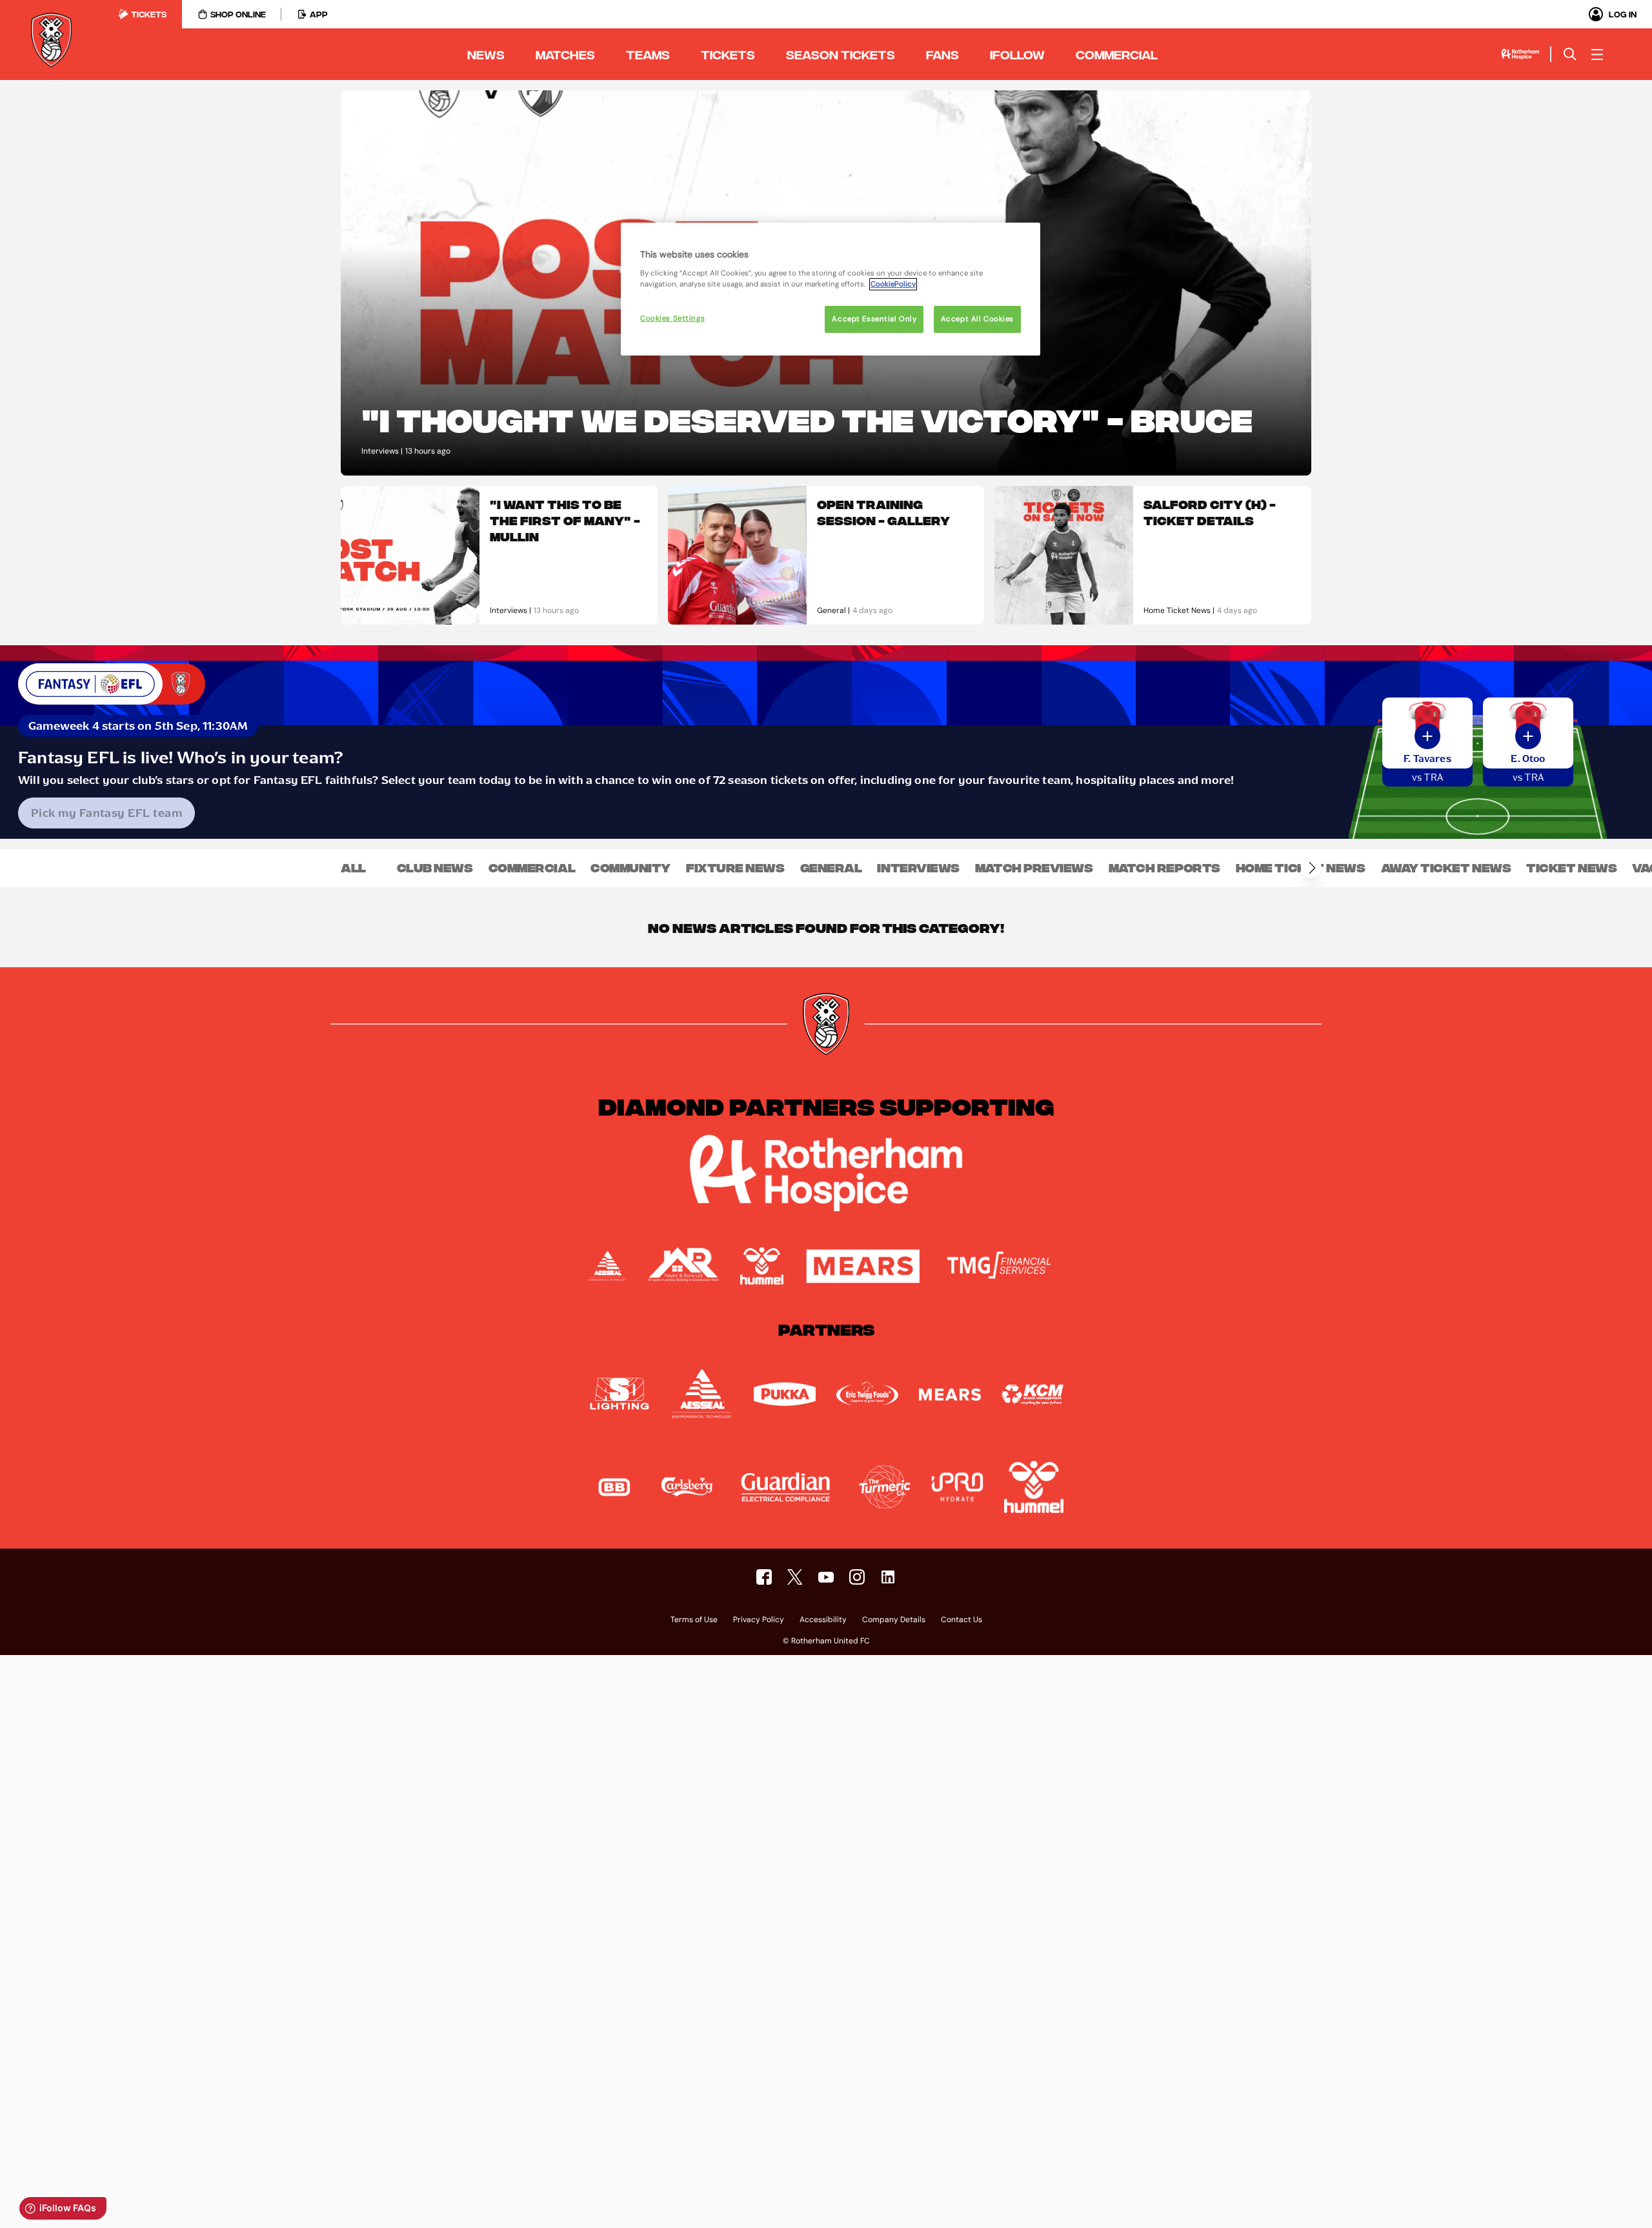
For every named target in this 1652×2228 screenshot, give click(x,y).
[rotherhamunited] (764, 1577)
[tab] (142, 14)
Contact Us (962, 1620)
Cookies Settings (672, 318)
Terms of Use (694, 1620)
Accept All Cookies (977, 319)
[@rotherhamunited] (857, 1577)
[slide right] (1311, 868)
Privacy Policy (759, 1620)
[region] (831, 289)
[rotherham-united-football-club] (888, 1577)
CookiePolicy (893, 284)
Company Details (894, 1620)
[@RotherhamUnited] (795, 1577)
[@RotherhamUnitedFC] (826, 1577)
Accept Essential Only (874, 319)
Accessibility (823, 1620)
